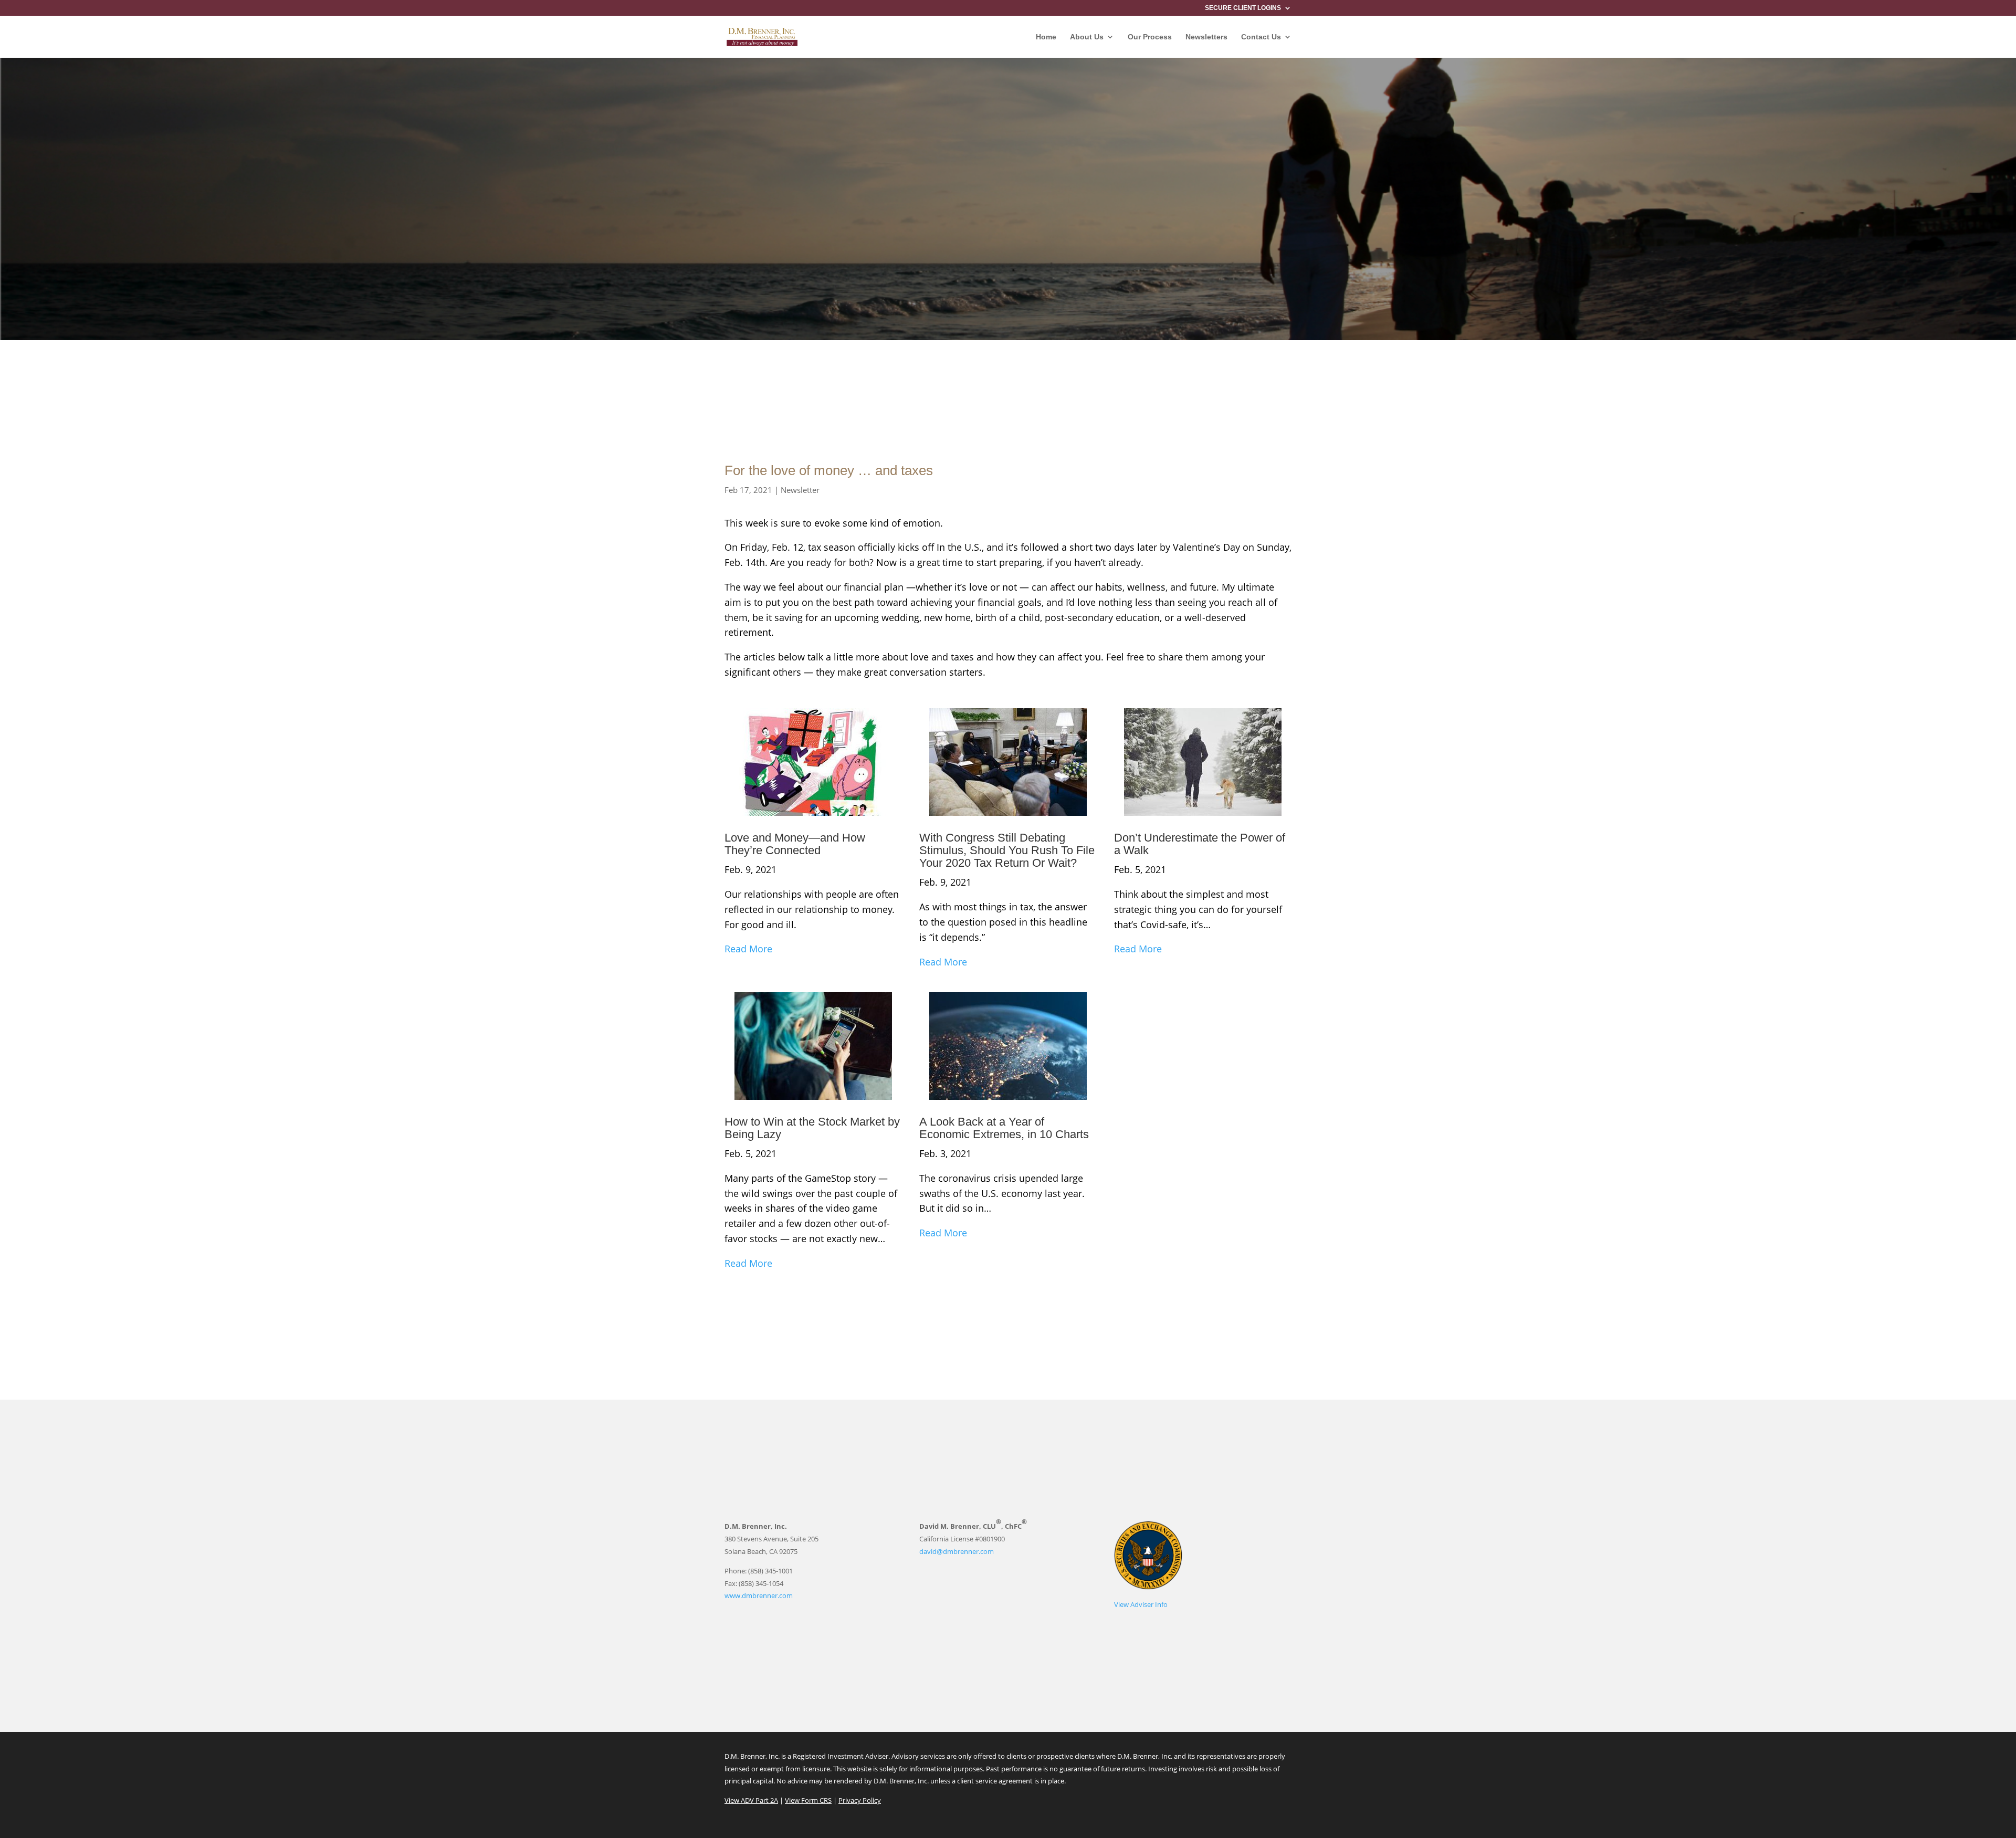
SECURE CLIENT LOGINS (1243, 8)
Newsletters (1206, 37)
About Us (1087, 37)
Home (1046, 37)
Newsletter (800, 490)
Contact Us (1261, 37)
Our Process (1150, 37)
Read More (748, 949)
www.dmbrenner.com (759, 1595)
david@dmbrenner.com (957, 1551)
